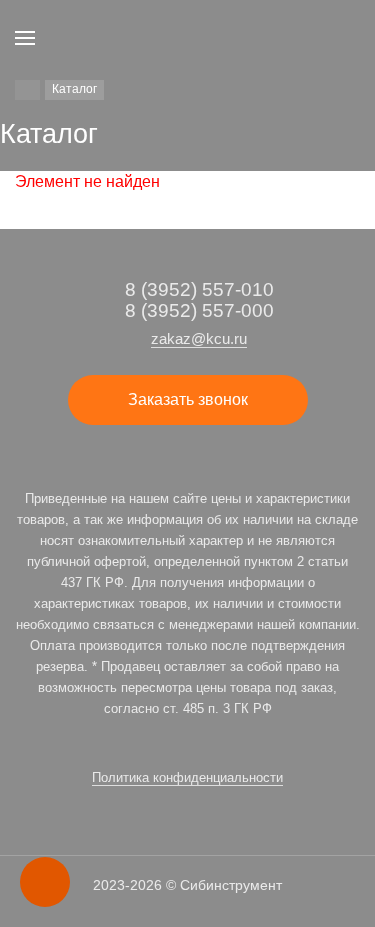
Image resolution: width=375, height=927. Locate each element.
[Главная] (27, 90)
